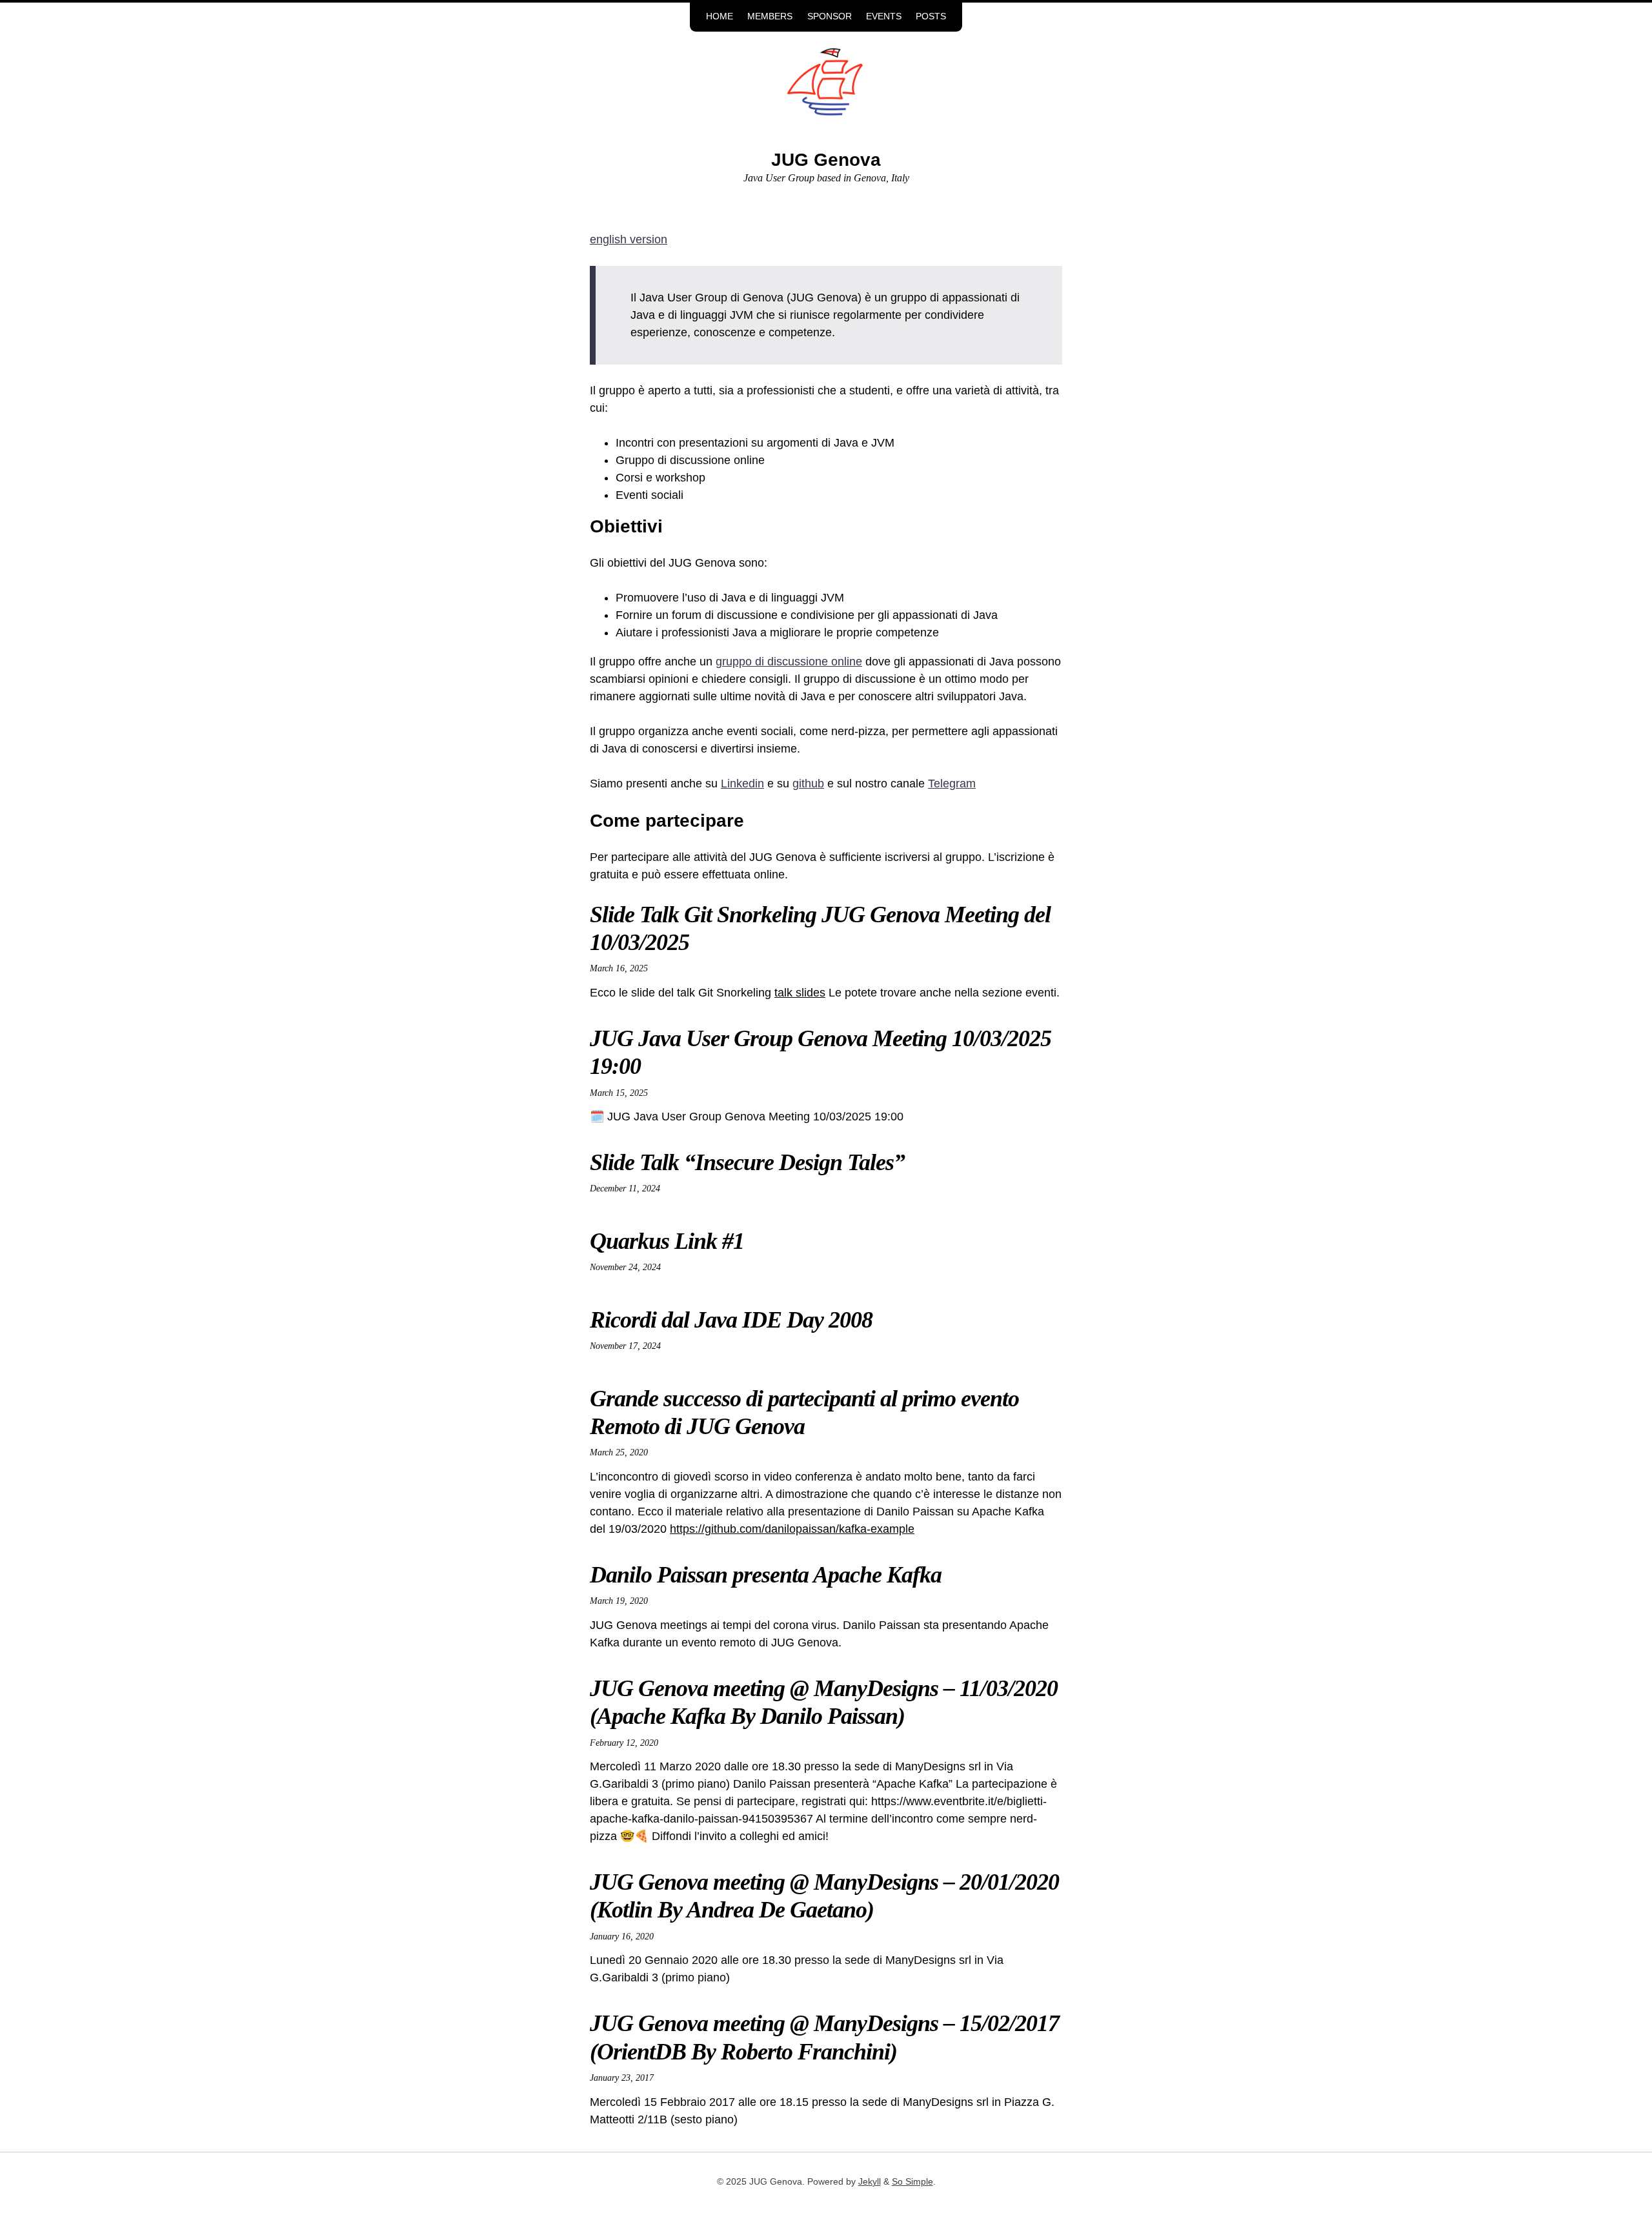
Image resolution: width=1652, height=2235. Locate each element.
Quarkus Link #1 (667, 1241)
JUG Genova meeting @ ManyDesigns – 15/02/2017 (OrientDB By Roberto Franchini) (824, 2037)
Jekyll (870, 2182)
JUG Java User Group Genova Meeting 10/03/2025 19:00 (821, 1052)
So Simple (912, 2182)
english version (629, 239)
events (884, 16)
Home (720, 16)
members (770, 16)
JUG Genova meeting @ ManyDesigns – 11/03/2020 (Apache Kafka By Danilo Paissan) (824, 1702)
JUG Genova (826, 160)
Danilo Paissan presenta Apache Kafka (766, 1575)
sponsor (830, 16)
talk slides (800, 993)
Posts (931, 16)
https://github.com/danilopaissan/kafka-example (792, 1529)
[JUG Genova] (826, 92)
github (808, 784)
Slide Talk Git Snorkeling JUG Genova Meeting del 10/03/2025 (820, 928)
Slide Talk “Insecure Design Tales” (747, 1162)
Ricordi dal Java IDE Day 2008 (731, 1320)
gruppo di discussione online (789, 662)
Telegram (952, 784)
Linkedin (742, 784)
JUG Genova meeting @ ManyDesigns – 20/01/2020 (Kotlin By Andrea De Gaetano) (824, 1896)
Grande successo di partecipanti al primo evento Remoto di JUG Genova (804, 1412)
